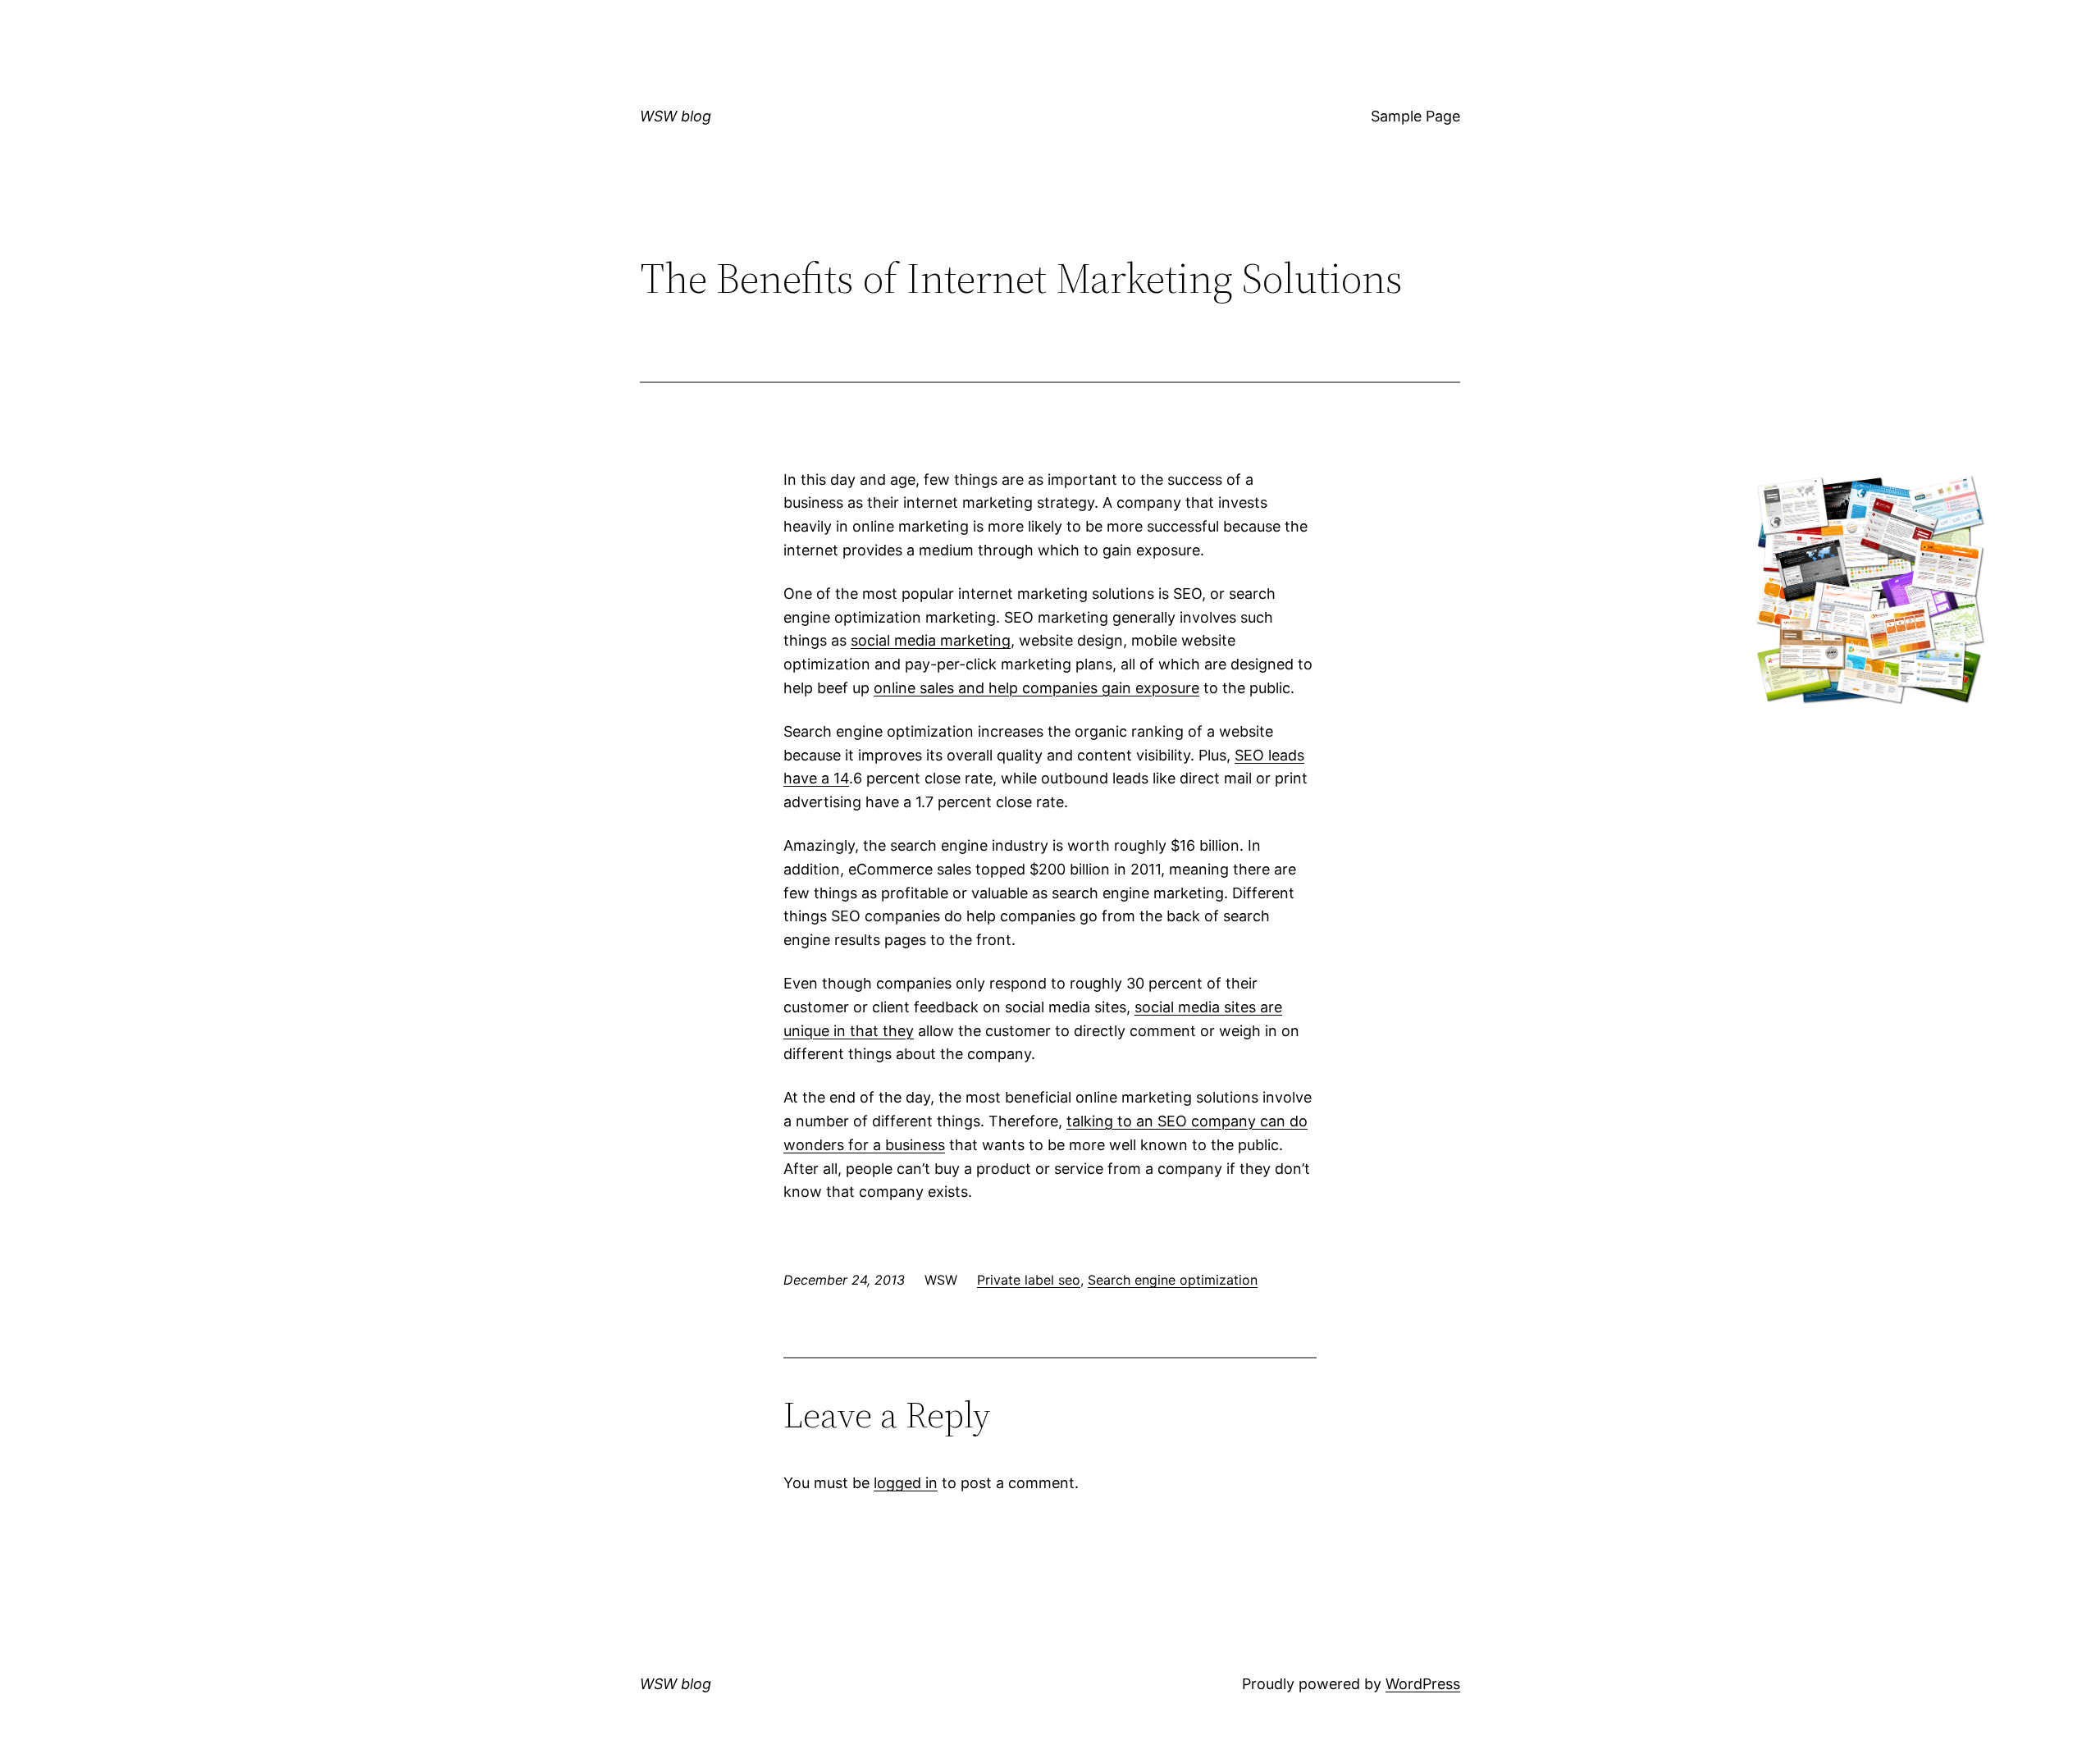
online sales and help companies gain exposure (1036, 688)
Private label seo (1029, 1280)
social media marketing (931, 640)
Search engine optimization (1173, 1280)
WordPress (1423, 1684)
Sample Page (1415, 116)
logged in (906, 1483)
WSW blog (676, 116)
